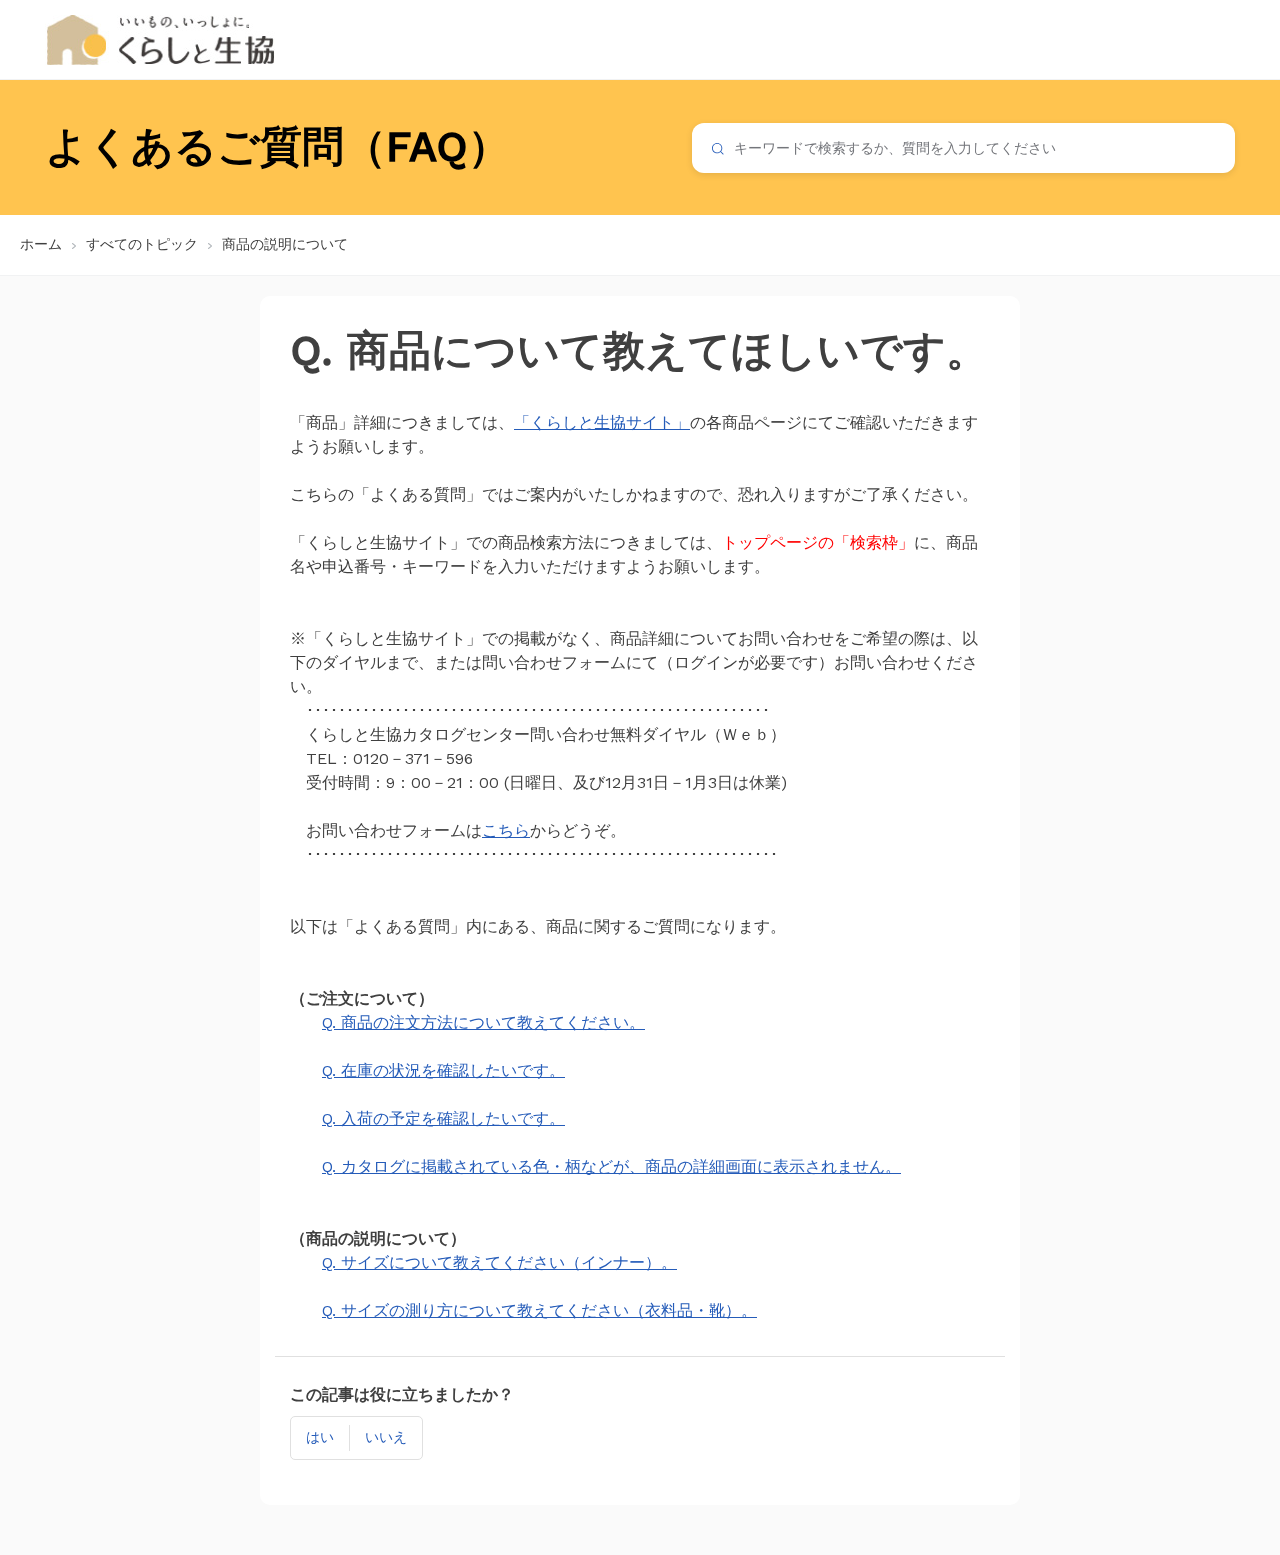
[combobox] (963, 148)
